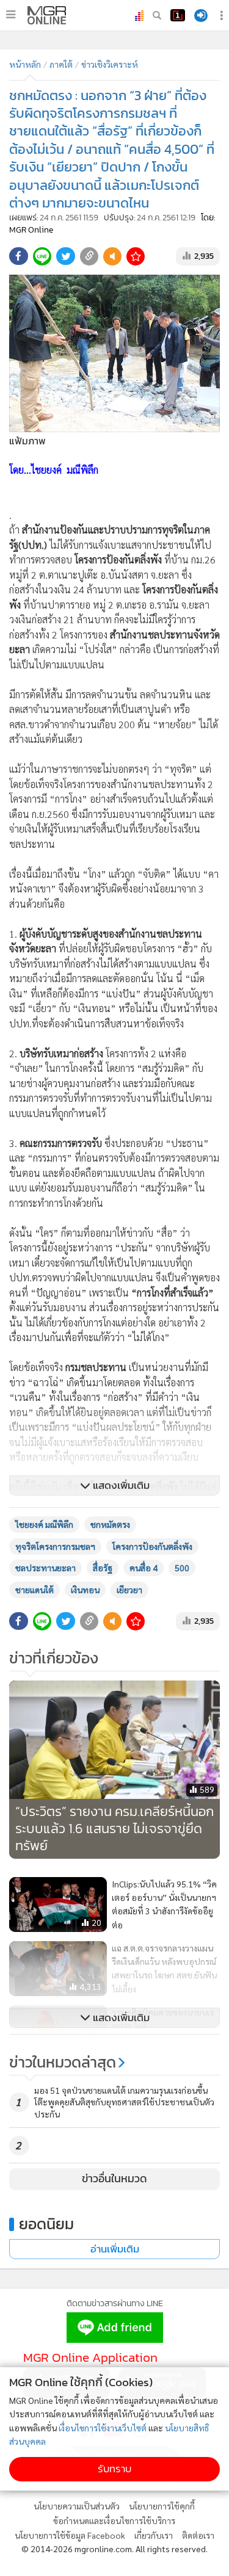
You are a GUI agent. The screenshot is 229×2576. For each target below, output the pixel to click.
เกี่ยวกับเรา (154, 2535)
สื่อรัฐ (103, 1568)
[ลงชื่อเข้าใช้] (201, 16)
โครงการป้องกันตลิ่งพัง (152, 1546)
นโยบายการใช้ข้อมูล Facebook (70, 2535)
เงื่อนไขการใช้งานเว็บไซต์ (103, 2428)
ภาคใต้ (61, 64)
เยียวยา (129, 1590)
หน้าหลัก (25, 64)
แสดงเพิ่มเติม (120, 1485)
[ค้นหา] (157, 15)
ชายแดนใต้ (35, 1590)
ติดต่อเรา (198, 2535)
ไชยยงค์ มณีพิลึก (44, 1524)
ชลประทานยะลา (45, 1568)
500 (182, 1568)
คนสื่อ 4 (144, 1568)
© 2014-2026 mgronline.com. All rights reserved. (114, 2549)
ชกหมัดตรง (110, 1524)
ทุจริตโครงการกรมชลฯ (55, 1546)
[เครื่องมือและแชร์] (223, 16)
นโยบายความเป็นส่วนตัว (77, 2506)
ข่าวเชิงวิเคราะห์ (110, 64)
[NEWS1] (178, 15)
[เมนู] (11, 15)
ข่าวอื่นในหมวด (114, 2179)
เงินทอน (85, 1590)
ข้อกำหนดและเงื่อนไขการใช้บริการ (114, 2520)
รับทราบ (114, 2469)
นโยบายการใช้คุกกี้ (162, 2506)
